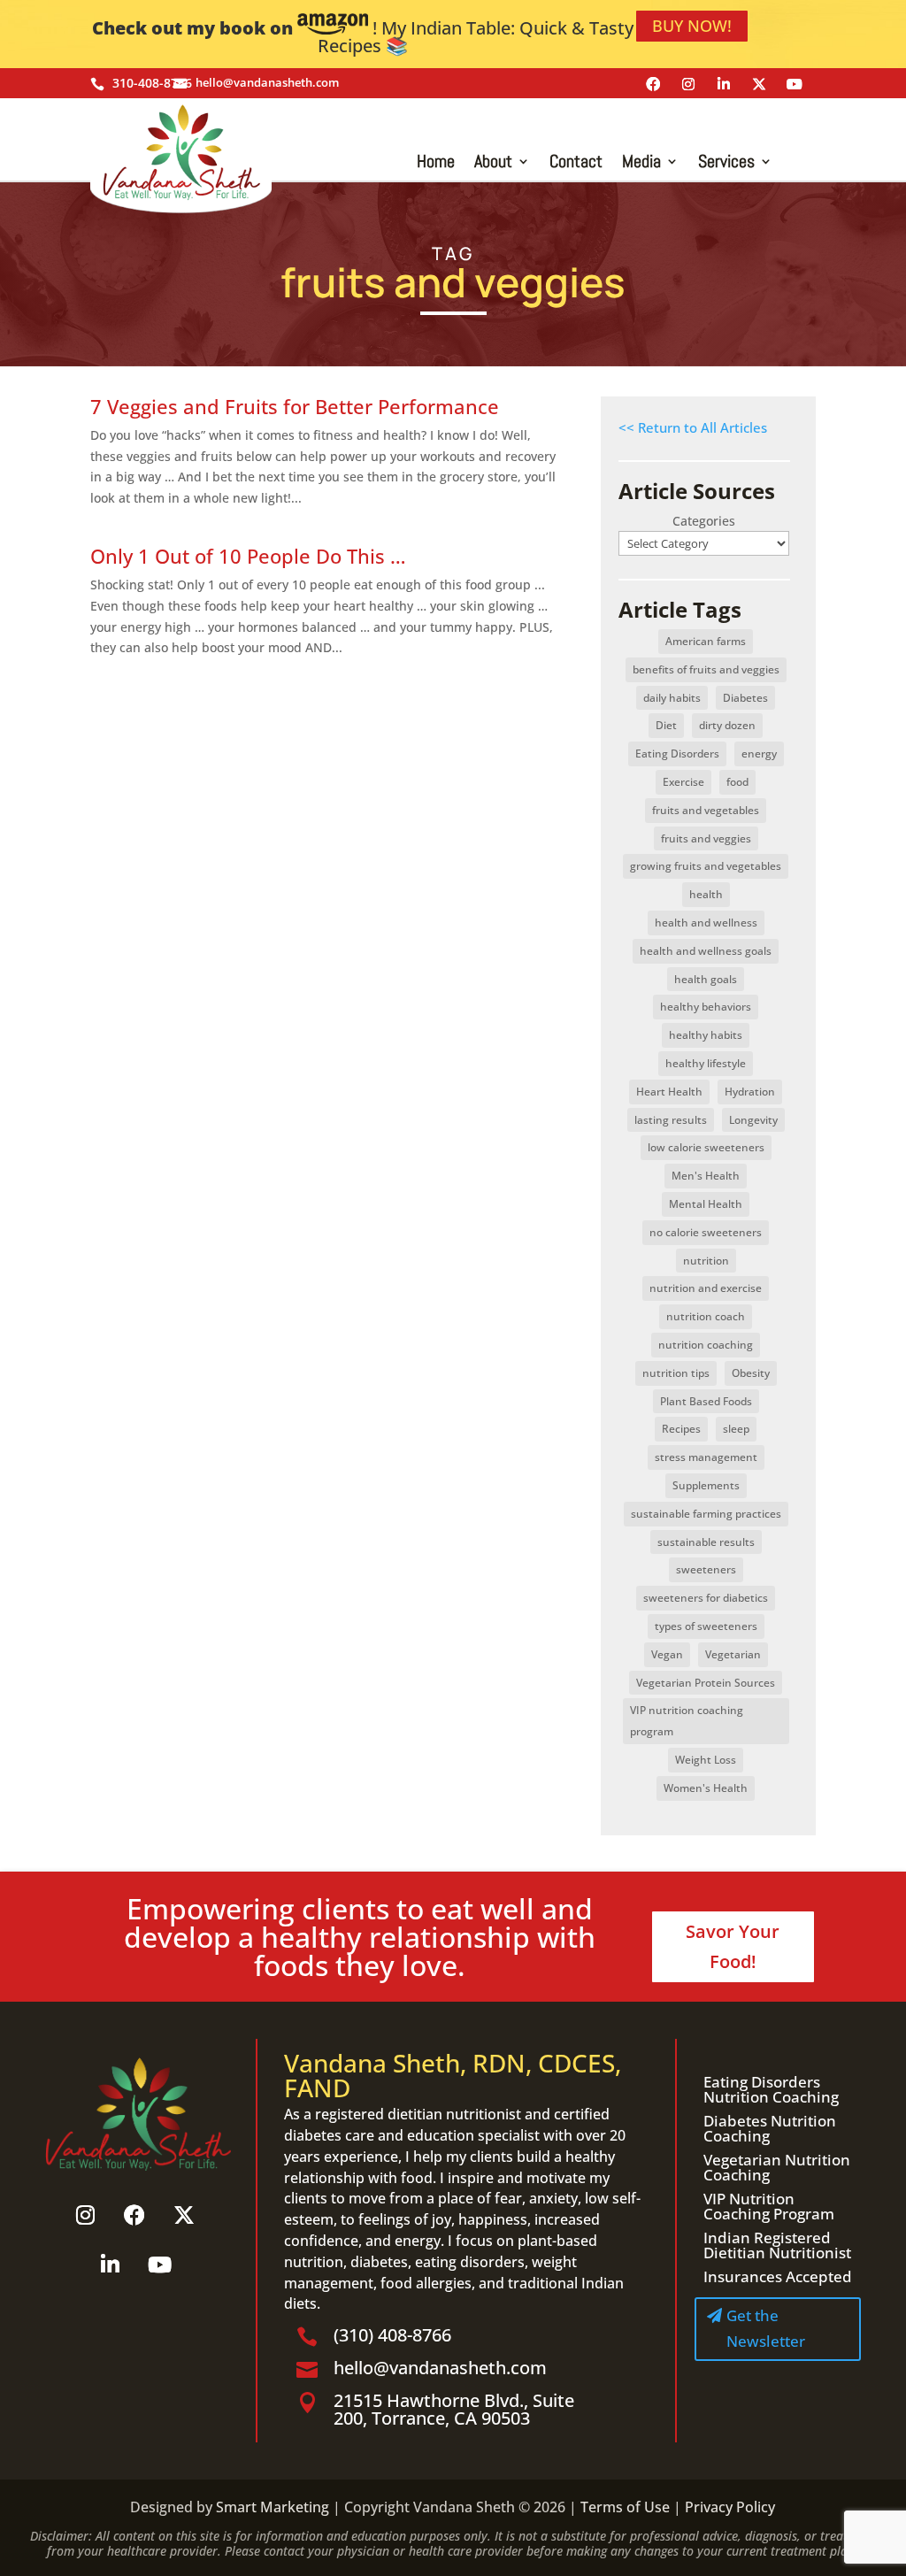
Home (436, 164)
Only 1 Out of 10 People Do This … (248, 556)
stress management (706, 1457)
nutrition (706, 1261)
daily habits (672, 698)
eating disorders (470, 2262)
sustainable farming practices (706, 1514)
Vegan (667, 1654)
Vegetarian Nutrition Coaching (777, 2167)
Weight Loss (706, 1760)
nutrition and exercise (706, 1288)
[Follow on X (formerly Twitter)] (759, 84)
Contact (576, 164)
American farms (706, 641)
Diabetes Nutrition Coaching (770, 2128)
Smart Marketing (273, 2507)
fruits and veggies (706, 838)
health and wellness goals (706, 951)
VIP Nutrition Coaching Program (769, 2206)
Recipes (681, 1429)
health (706, 894)
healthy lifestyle (706, 1063)
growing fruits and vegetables (706, 866)
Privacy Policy (730, 2507)
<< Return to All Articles (693, 427)
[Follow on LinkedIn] (724, 84)
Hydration (750, 1092)
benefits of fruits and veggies (706, 669)
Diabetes (745, 698)
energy (759, 754)
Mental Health (706, 1204)
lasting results (671, 1120)
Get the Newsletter (766, 2328)
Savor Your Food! (733, 1946)
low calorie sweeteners (706, 1147)
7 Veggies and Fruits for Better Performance (295, 406)
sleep (736, 1429)
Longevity (753, 1120)
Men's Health (706, 1176)
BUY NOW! (692, 26)
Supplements (706, 1485)
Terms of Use (625, 2507)
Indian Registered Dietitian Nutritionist (777, 2245)
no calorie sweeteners (706, 1232)
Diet (666, 725)
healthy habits (706, 1035)
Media (641, 164)
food (737, 782)
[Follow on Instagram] (688, 84)
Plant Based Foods (706, 1401)
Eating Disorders (677, 754)
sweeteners (706, 1569)
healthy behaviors (706, 1007)
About (493, 164)
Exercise (683, 782)
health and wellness (706, 923)
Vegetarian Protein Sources (706, 1683)
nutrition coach (706, 1316)
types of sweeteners (706, 1626)
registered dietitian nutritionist (418, 2114)
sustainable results (706, 1542)
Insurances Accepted (778, 2276)
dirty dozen (727, 725)
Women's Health (706, 1788)
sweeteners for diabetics (706, 1598)
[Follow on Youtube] (795, 84)
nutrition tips (676, 1373)
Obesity (751, 1373)
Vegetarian (733, 1654)
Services (726, 164)
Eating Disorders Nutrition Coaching (771, 2089)
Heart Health (669, 1092)
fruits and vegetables (706, 810)
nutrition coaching (706, 1345)
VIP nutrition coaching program (687, 1721)
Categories (704, 521)
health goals (706, 979)
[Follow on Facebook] (653, 84)
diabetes (379, 2262)
